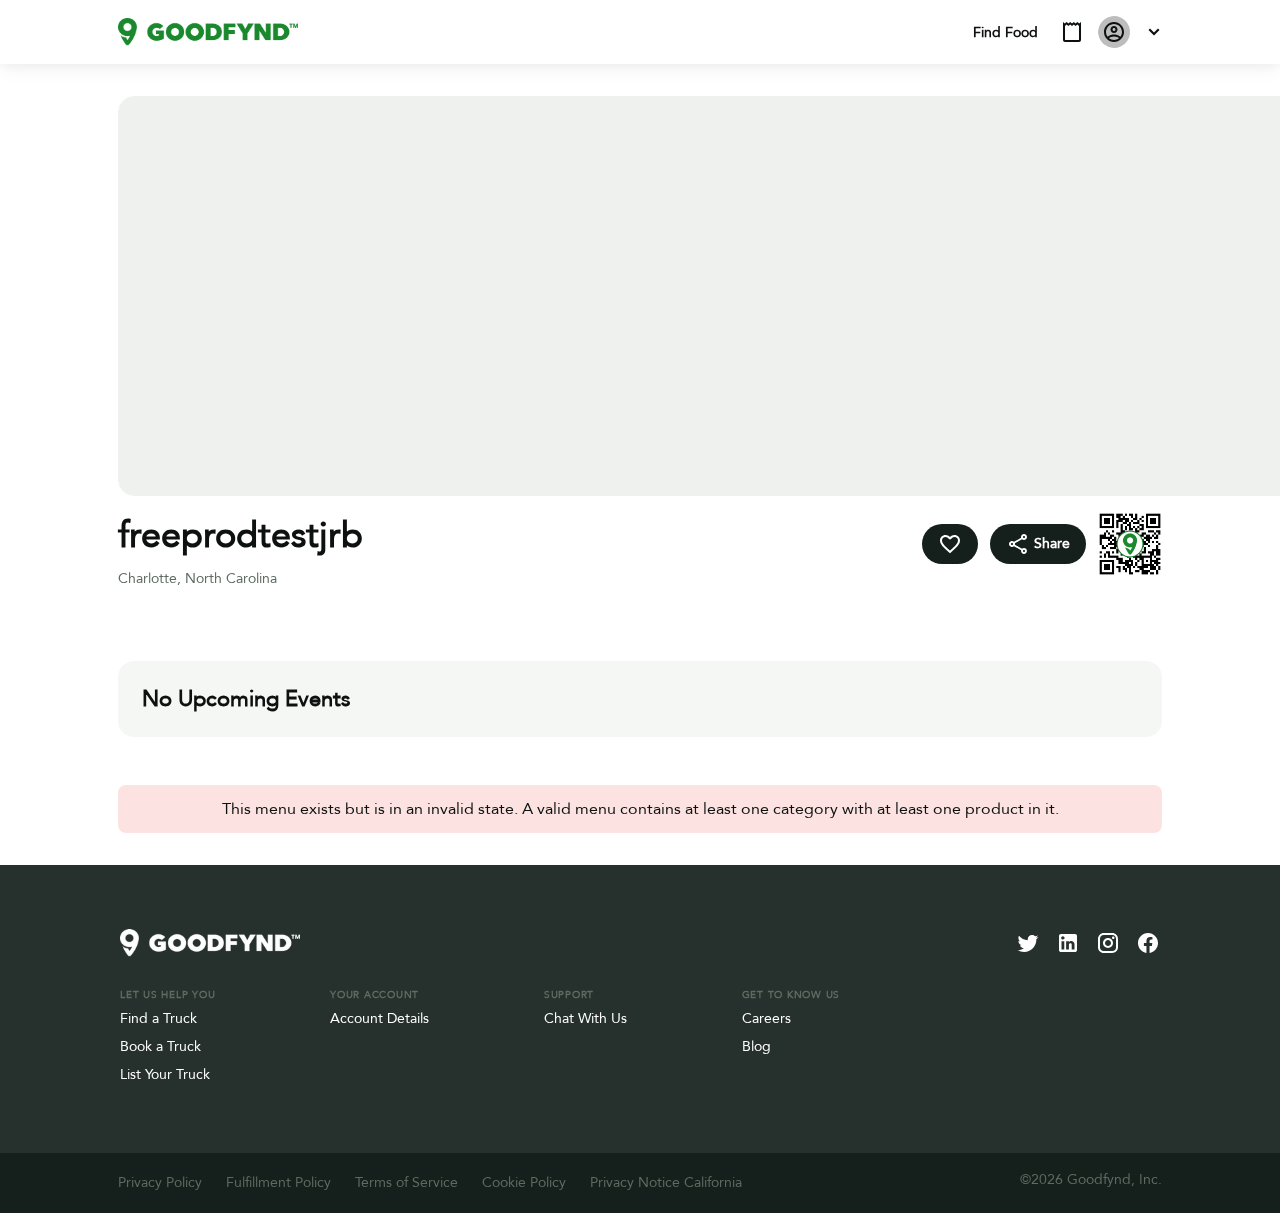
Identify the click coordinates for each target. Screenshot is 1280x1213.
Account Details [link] (379, 1018)
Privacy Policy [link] (160, 1182)
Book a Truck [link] (160, 1046)
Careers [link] (766, 1018)
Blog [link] (756, 1046)
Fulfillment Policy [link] (278, 1182)
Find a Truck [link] (158, 1018)
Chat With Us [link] (585, 1018)
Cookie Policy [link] (524, 1182)
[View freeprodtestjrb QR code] (1130, 544)
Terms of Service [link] (406, 1182)
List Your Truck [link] (165, 1074)
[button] (1072, 32)
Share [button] (1052, 543)
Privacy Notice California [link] (666, 1182)
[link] (208, 32)
